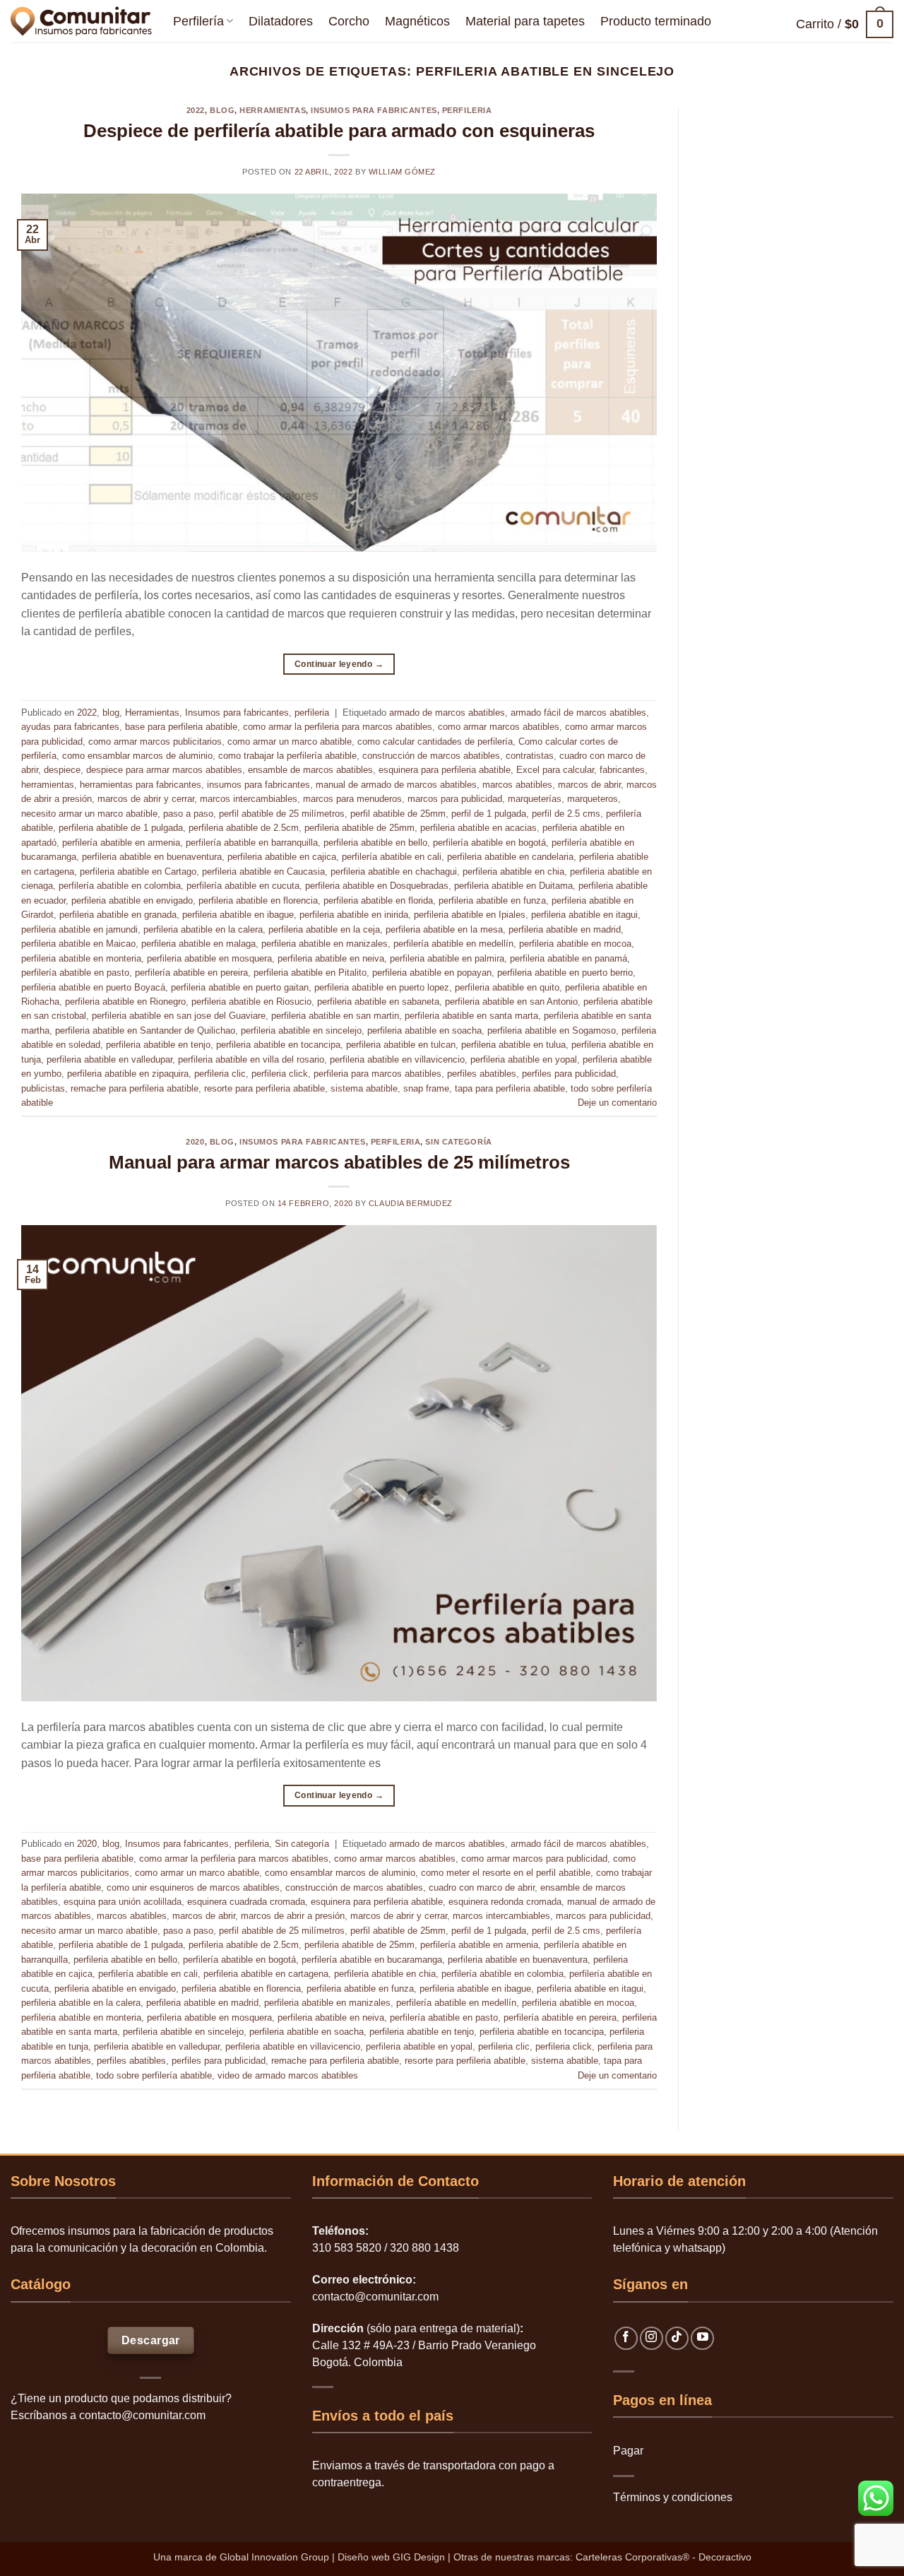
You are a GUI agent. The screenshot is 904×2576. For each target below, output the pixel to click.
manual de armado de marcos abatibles (396, 785)
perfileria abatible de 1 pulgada (121, 828)
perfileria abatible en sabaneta (378, 1002)
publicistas (43, 1088)
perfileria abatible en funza (492, 900)
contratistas (530, 756)
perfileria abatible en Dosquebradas (377, 886)
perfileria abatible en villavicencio (397, 1059)
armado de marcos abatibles (447, 713)
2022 (196, 110)
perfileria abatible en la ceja (324, 929)
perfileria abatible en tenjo (158, 1045)
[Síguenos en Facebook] (626, 2338)
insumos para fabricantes (258, 785)
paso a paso (188, 814)
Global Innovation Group (274, 2557)
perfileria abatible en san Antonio (511, 1002)
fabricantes (622, 770)
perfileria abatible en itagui (584, 915)
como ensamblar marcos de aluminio (137, 756)
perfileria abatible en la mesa (444, 929)
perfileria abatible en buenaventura (152, 857)
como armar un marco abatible (290, 742)
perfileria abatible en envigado (132, 900)
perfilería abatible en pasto (75, 973)
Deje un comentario (617, 1103)
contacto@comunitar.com (142, 2415)
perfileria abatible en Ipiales (470, 915)
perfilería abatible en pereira (191, 973)
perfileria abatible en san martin (335, 1016)
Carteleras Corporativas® (634, 2557)
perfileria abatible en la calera (203, 929)
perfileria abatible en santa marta (471, 1016)
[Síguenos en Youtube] (702, 2338)
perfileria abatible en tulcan (401, 1045)
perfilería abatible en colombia (120, 886)
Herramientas (273, 110)
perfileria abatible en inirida (354, 915)
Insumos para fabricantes (374, 110)
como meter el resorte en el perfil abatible (506, 1873)
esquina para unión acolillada (123, 1902)
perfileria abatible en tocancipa (278, 1045)
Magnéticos (417, 21)
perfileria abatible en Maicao (78, 944)
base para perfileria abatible (181, 727)
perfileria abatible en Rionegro (125, 1002)
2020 (195, 1142)
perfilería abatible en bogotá (489, 843)
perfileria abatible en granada (118, 915)
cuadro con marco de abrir (482, 1887)
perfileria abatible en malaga (198, 944)
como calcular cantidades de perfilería (435, 742)
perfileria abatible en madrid (565, 929)
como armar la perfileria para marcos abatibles (338, 727)
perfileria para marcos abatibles (377, 1074)
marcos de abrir (589, 785)
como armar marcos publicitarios (155, 742)
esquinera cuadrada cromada (246, 1902)
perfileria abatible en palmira (447, 958)
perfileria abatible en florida (378, 900)
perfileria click (280, 1074)
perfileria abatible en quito (507, 987)
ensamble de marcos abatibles (310, 770)
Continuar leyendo (339, 664)
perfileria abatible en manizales (325, 944)
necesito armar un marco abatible (89, 814)
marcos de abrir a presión (293, 1916)
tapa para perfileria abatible (510, 1088)
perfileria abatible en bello (375, 843)
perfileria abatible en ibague (238, 915)
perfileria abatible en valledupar (109, 1059)
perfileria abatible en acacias (478, 828)
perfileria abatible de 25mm (359, 828)
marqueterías (535, 799)
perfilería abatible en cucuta (243, 886)
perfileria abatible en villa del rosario (251, 1059)
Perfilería (198, 21)
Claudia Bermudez (411, 1203)
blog (222, 110)
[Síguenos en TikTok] (677, 2338)
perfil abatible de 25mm (398, 814)
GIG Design (419, 2557)
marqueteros (593, 799)
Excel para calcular (555, 770)
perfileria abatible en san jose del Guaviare (179, 1016)
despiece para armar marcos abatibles (164, 770)
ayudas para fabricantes (70, 727)
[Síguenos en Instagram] (652, 2338)
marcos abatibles (517, 785)
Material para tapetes (525, 21)
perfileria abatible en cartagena (266, 1974)
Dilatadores (281, 21)
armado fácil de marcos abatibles (578, 713)
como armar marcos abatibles (499, 727)
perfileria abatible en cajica (282, 857)
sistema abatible (364, 1088)
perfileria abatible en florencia (258, 900)
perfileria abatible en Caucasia (263, 872)
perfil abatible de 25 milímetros (282, 814)
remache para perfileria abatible (135, 1088)
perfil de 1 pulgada (489, 814)
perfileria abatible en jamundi (79, 929)
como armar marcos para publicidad (534, 1859)
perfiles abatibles (482, 1074)
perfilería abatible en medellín (453, 944)
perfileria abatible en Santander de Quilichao (145, 1030)
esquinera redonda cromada (505, 1902)
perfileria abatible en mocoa (575, 944)
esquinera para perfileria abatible (445, 770)
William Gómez (402, 172)
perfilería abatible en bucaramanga (372, 1960)
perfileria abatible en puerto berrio (565, 973)
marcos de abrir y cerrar (146, 799)
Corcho (349, 21)
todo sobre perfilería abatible (154, 2075)
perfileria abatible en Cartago (138, 872)
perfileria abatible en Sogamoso (552, 1030)
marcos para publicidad (455, 799)
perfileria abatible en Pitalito (310, 973)
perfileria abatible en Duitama (513, 886)
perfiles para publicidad (569, 1074)
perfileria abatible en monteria (81, 958)
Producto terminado (656, 21)
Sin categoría (458, 1142)
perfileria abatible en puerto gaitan (240, 987)
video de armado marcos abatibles (288, 2075)
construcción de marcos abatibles (431, 756)
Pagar (628, 2451)
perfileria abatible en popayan (432, 973)
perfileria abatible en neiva (331, 958)
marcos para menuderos (352, 799)
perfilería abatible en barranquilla (252, 843)
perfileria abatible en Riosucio (251, 1002)
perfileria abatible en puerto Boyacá (93, 987)
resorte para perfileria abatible (264, 1088)
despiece (62, 770)
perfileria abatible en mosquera (209, 958)
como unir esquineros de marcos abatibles (193, 1887)
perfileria (467, 110)
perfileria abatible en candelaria (510, 857)
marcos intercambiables (249, 799)
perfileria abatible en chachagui (394, 872)
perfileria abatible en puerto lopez (382, 987)
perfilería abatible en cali (392, 857)
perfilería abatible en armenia (121, 843)
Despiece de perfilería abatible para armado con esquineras (339, 131)
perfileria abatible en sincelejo (301, 1030)
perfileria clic (220, 1074)
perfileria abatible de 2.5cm (244, 828)
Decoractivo (725, 2557)
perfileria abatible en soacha (424, 1030)
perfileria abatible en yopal (524, 1059)
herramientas (48, 785)
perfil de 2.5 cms (566, 814)
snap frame (426, 1088)
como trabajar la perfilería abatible (287, 756)
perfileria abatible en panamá (569, 958)
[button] (845, 24)
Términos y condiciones (673, 2497)
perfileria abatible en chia (513, 872)
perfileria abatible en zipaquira (128, 1074)
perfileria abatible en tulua (513, 1045)
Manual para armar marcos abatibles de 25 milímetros (339, 1162)
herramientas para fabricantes (141, 785)
